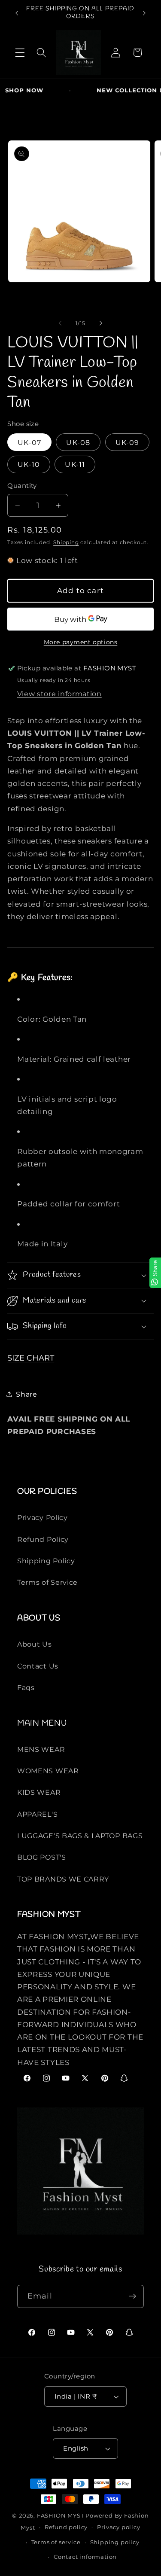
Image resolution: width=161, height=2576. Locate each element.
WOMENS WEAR (48, 1771)
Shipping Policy (46, 1561)
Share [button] (26, 1394)
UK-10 (29, 464)
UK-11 (75, 464)
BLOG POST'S (42, 1857)
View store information (59, 694)
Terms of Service (47, 1582)
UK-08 (78, 442)
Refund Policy (43, 1539)
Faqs (26, 1687)
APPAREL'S (37, 1814)
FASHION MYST (61, 2516)
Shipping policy (115, 2542)
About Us (35, 1644)
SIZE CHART (31, 1358)
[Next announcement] (144, 13)
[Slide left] (60, 323)
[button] (20, 53)
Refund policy (66, 2527)
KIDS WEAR (39, 1792)
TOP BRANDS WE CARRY (63, 1879)
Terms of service (56, 2542)
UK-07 (29, 442)
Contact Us (38, 1666)
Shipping (66, 542)
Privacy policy (118, 2527)
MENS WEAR (41, 1749)
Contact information (85, 2557)
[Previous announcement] (17, 13)
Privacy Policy (43, 1517)
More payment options (81, 642)
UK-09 (128, 442)
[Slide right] (101, 323)
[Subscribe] (132, 2296)
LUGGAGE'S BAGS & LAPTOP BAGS (80, 1836)
